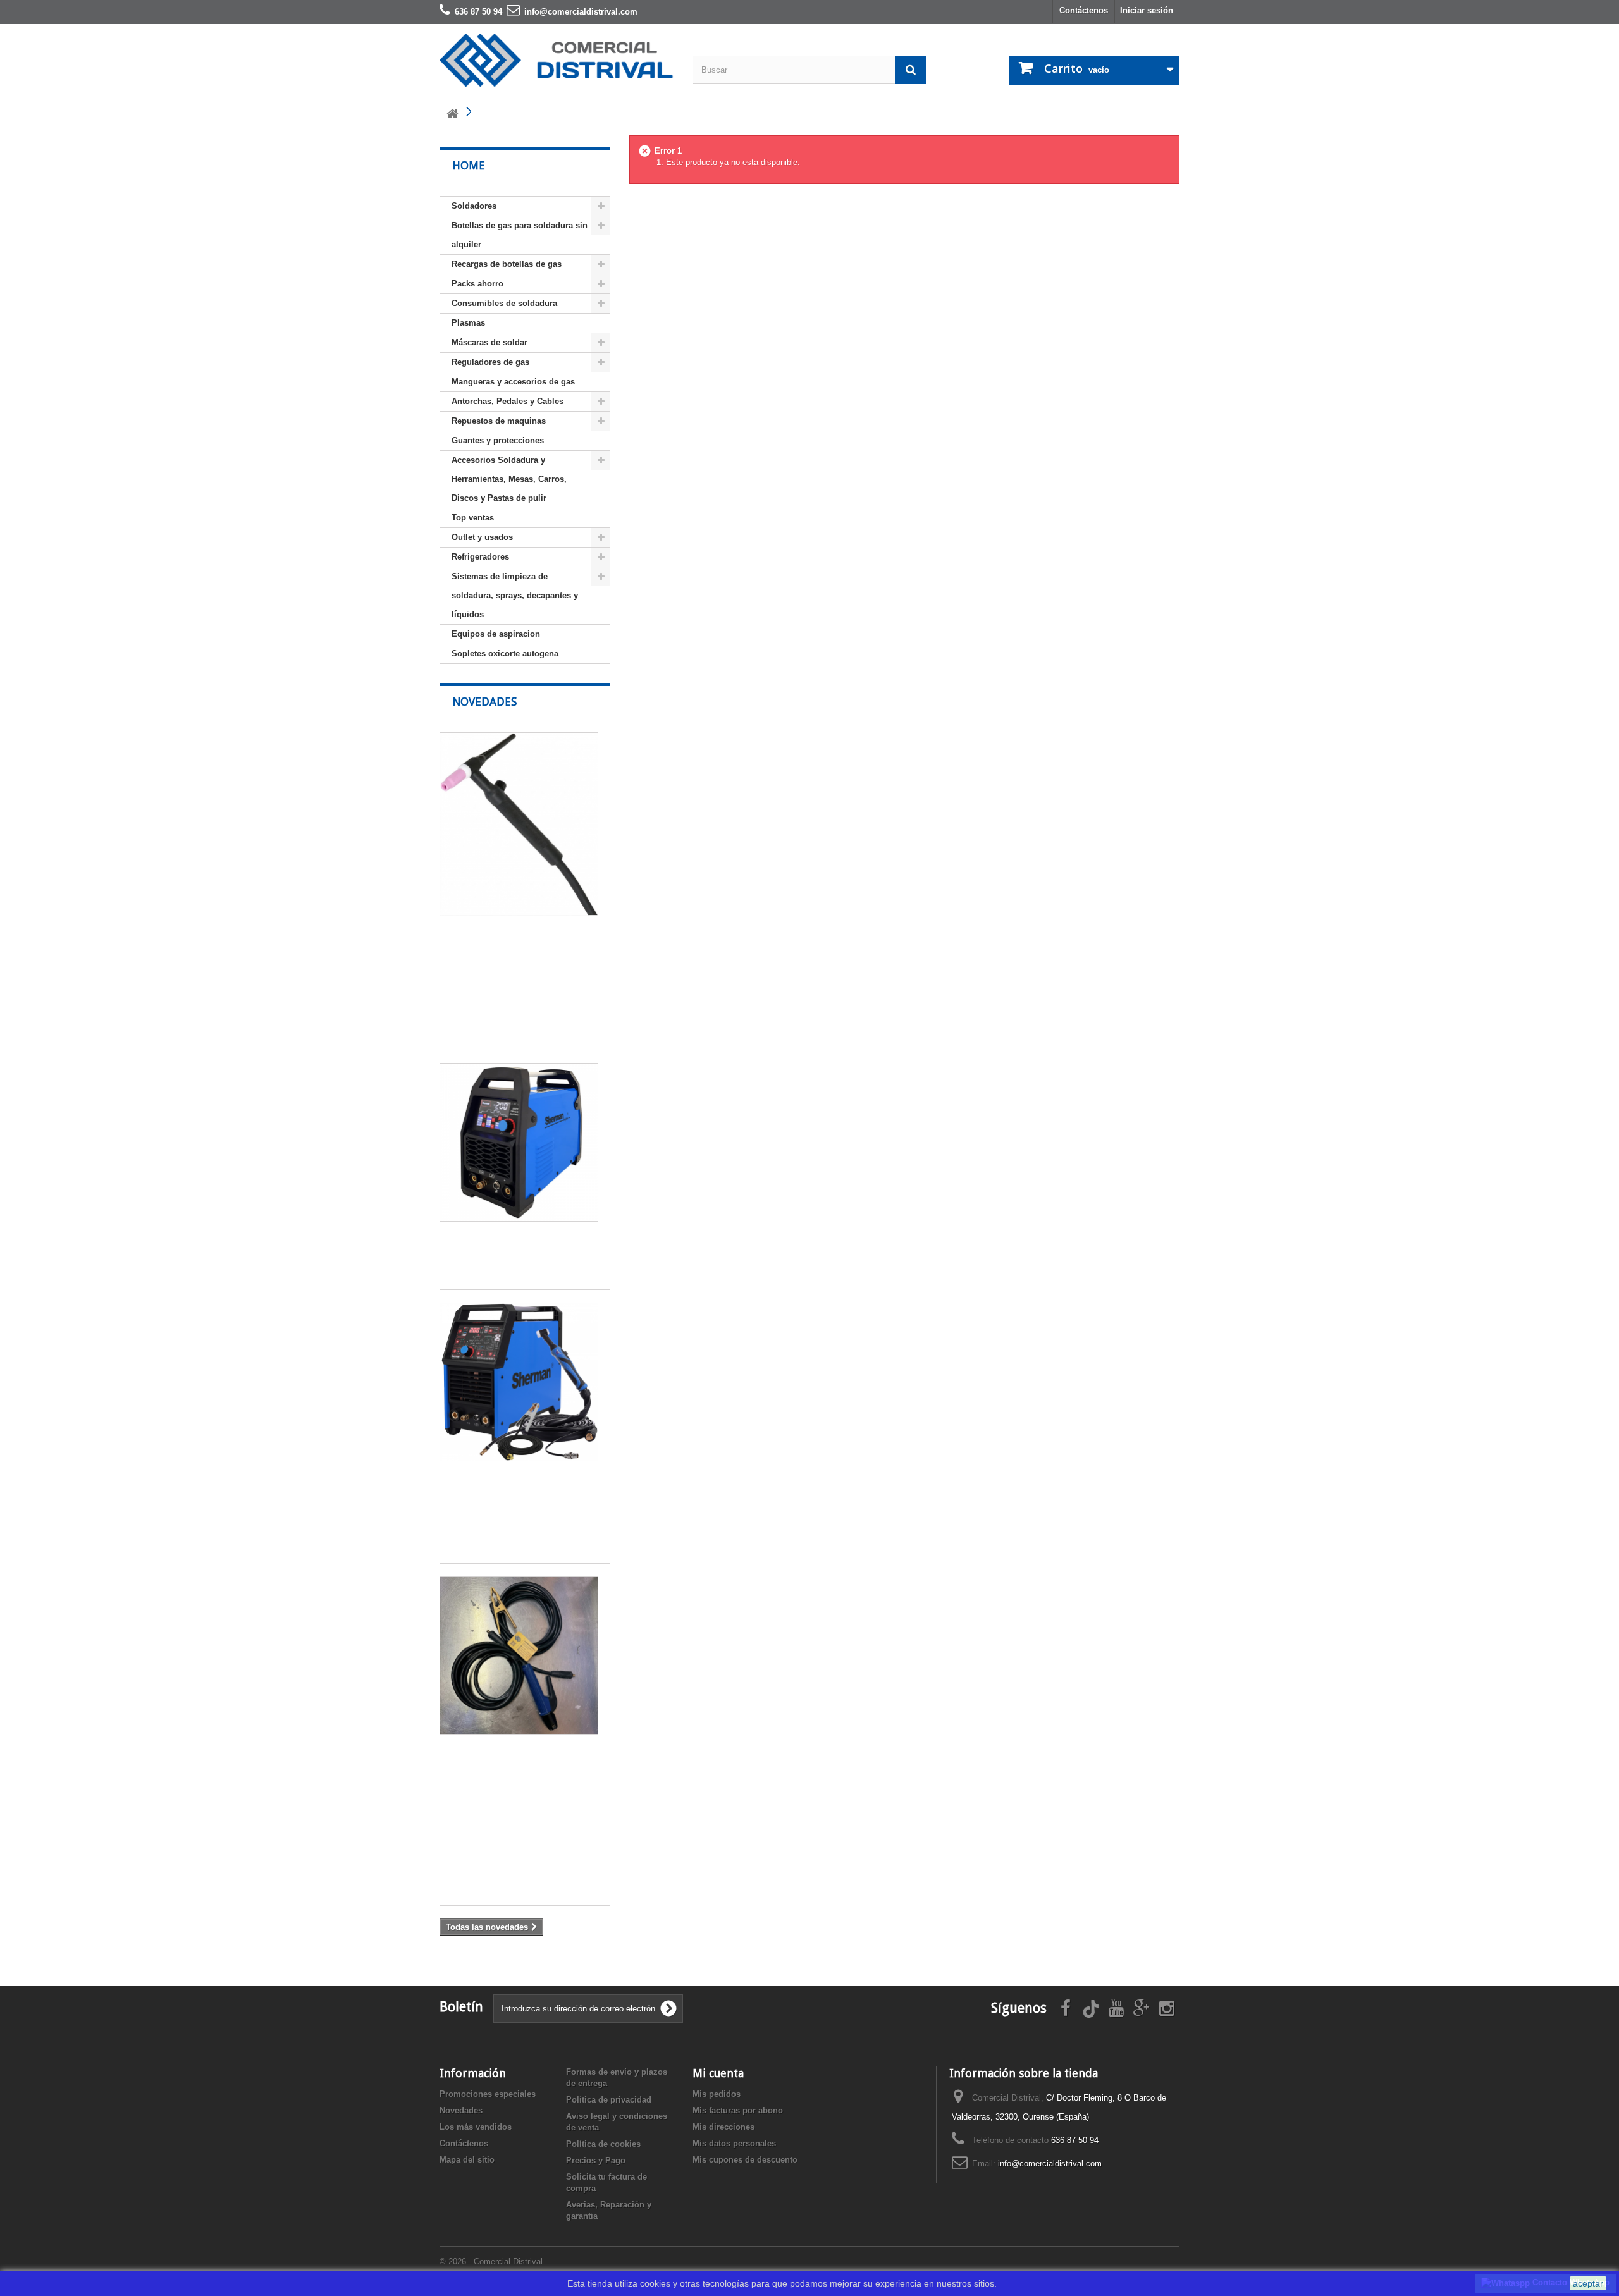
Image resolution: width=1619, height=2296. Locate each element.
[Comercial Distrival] (557, 60)
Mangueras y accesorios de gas (513, 382)
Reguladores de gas (490, 362)
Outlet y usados (482, 537)
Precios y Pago (596, 2160)
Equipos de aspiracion (496, 634)
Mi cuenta (718, 2073)
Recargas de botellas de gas (507, 264)
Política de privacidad (609, 2100)
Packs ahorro (477, 284)
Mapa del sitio (467, 2160)
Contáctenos (1084, 10)
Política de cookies (603, 2144)
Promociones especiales (488, 2094)
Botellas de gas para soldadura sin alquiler (520, 235)
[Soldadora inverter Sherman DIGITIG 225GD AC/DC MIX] (519, 1382)
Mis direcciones (723, 2127)
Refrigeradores (480, 557)
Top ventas (473, 518)
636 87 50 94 (1075, 2140)
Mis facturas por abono (738, 2110)
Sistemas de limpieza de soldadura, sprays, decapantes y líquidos (515, 595)
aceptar (1588, 2283)
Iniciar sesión (1147, 10)
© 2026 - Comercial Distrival (491, 2262)
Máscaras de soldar (489, 342)
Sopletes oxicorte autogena (505, 654)
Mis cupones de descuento (745, 2160)
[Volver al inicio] (452, 114)
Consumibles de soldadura (504, 303)
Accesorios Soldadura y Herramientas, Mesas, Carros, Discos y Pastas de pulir (509, 479)
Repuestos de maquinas (499, 421)
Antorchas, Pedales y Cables (508, 401)
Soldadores (474, 206)
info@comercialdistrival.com (1050, 2164)
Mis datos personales (734, 2143)
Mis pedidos (717, 2094)
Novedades (484, 702)
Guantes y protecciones (498, 440)
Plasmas (468, 323)
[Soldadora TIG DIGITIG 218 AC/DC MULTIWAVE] (519, 1142)
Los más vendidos (476, 2127)
